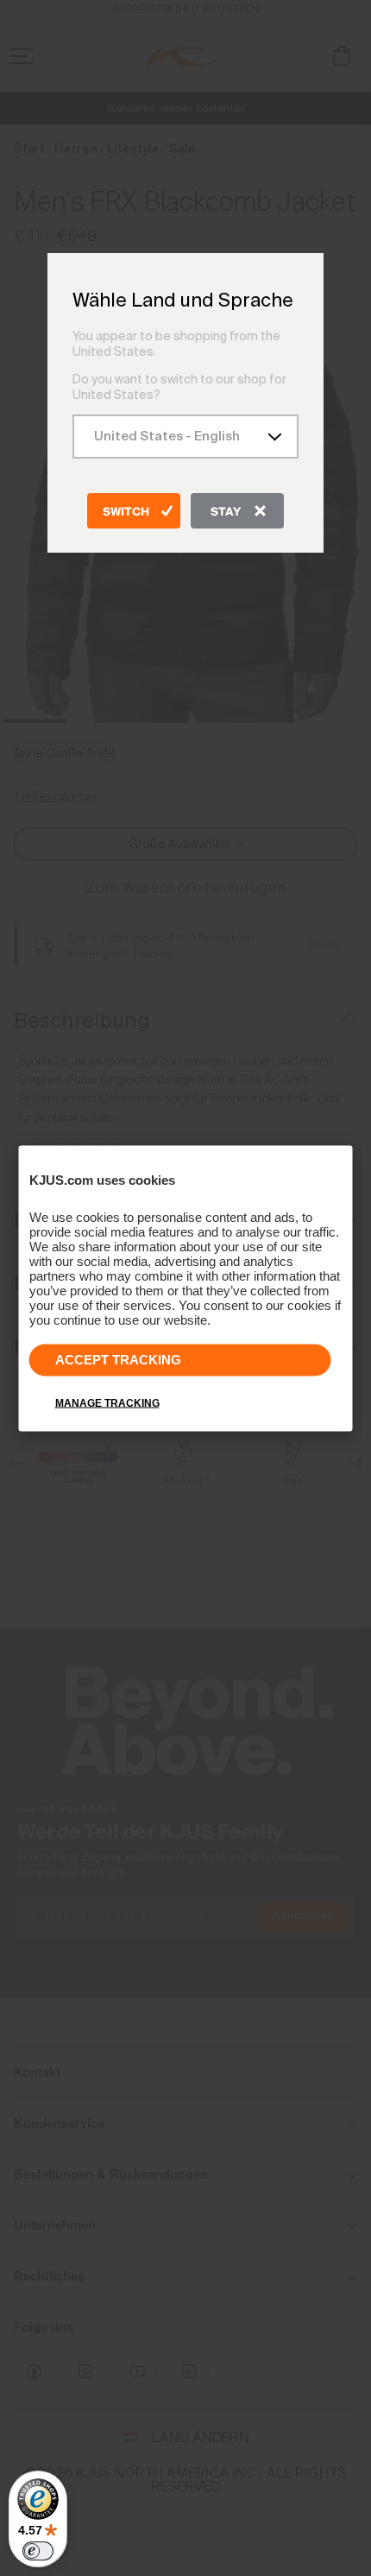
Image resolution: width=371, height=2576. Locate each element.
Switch (126, 512)
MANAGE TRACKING (107, 1402)
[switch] (38, 2551)
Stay (226, 512)
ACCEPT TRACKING (118, 1359)
